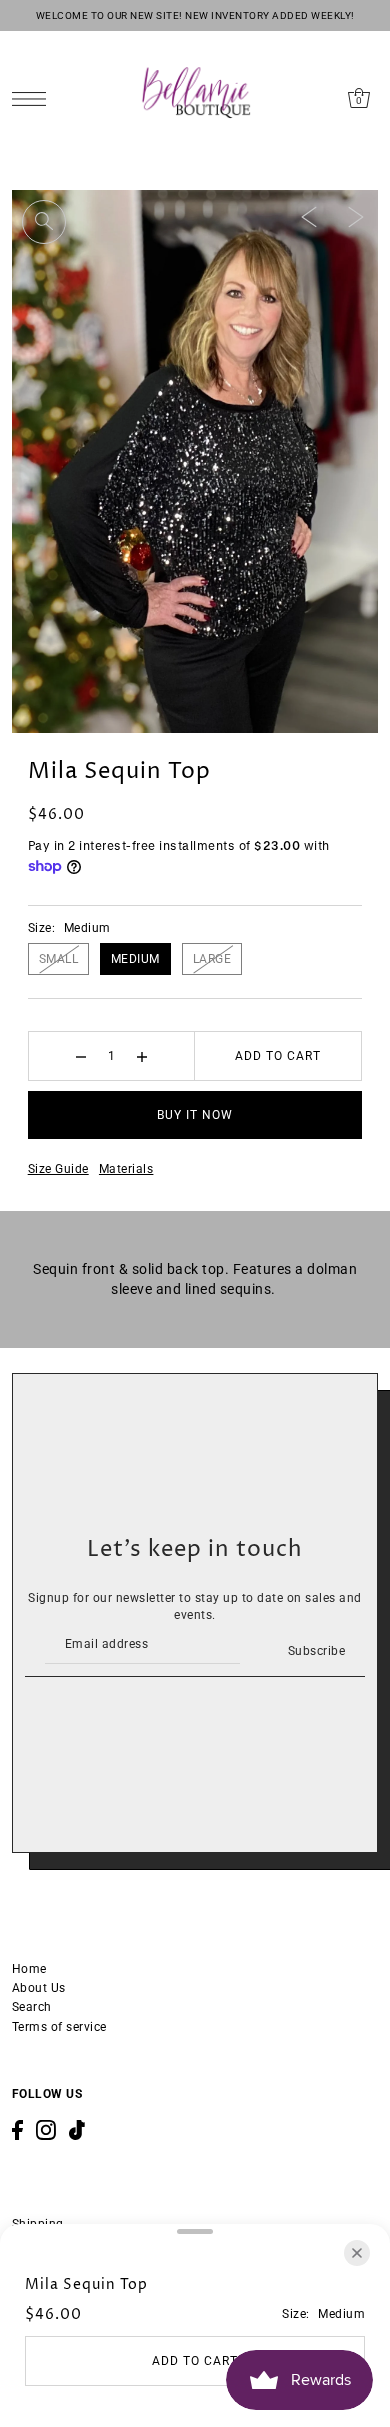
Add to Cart (278, 1056)
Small (59, 959)
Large (212, 959)
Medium (135, 959)
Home (29, 1969)
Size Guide (58, 1169)
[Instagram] (46, 2130)
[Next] (356, 216)
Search (32, 2007)
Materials (126, 1169)
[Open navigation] (34, 98)
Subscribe (316, 1651)
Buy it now (195, 1115)
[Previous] (309, 216)
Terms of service (59, 2027)
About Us (39, 1988)
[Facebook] (17, 2130)
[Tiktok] (77, 2130)
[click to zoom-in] (44, 222)
